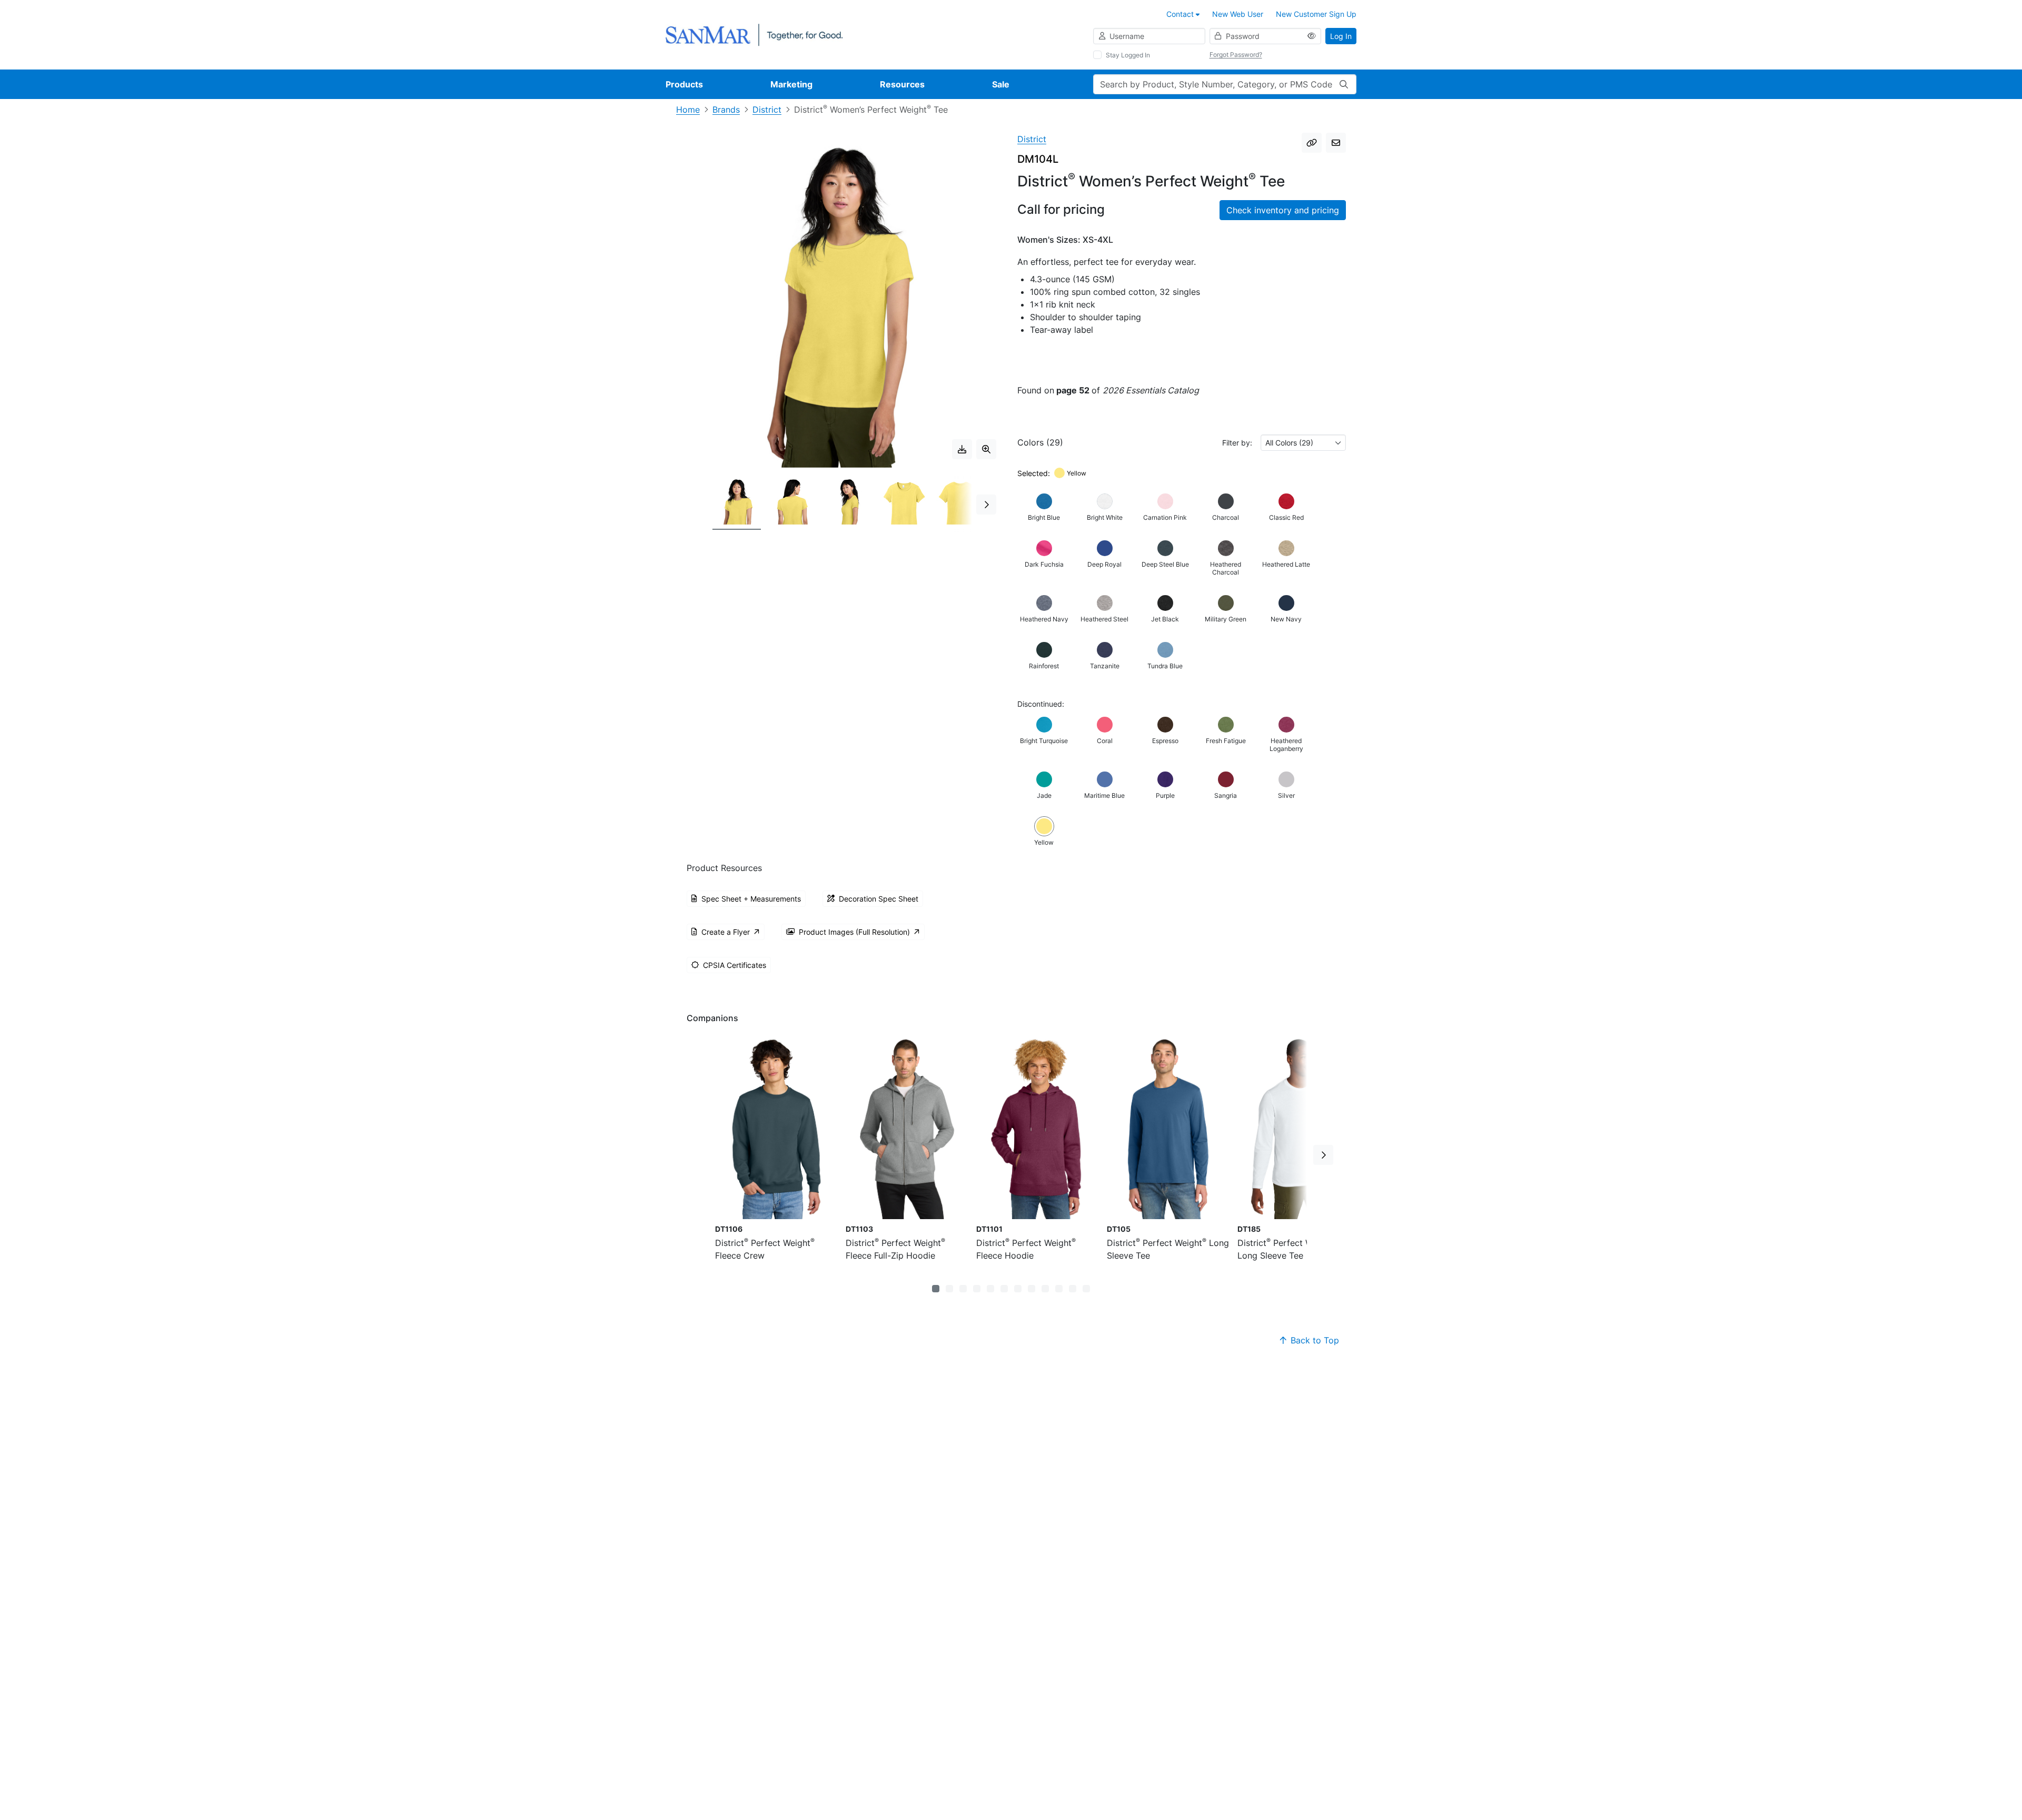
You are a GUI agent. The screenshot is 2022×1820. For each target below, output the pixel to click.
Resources (902, 84)
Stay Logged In (1128, 55)
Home (688, 110)
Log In (1341, 36)
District (767, 110)
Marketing (791, 84)
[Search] (1344, 84)
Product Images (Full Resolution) (854, 932)
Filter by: (1237, 443)
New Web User (1238, 14)
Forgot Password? (1236, 55)
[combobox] (1303, 443)
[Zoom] (986, 449)
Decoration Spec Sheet (879, 899)
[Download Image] (962, 449)
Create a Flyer (726, 932)
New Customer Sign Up (1316, 14)
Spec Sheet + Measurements (751, 899)
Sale (1001, 84)
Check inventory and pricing (1283, 210)
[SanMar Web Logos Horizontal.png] (754, 34)
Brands (726, 110)
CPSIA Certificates (735, 965)
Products (684, 84)
